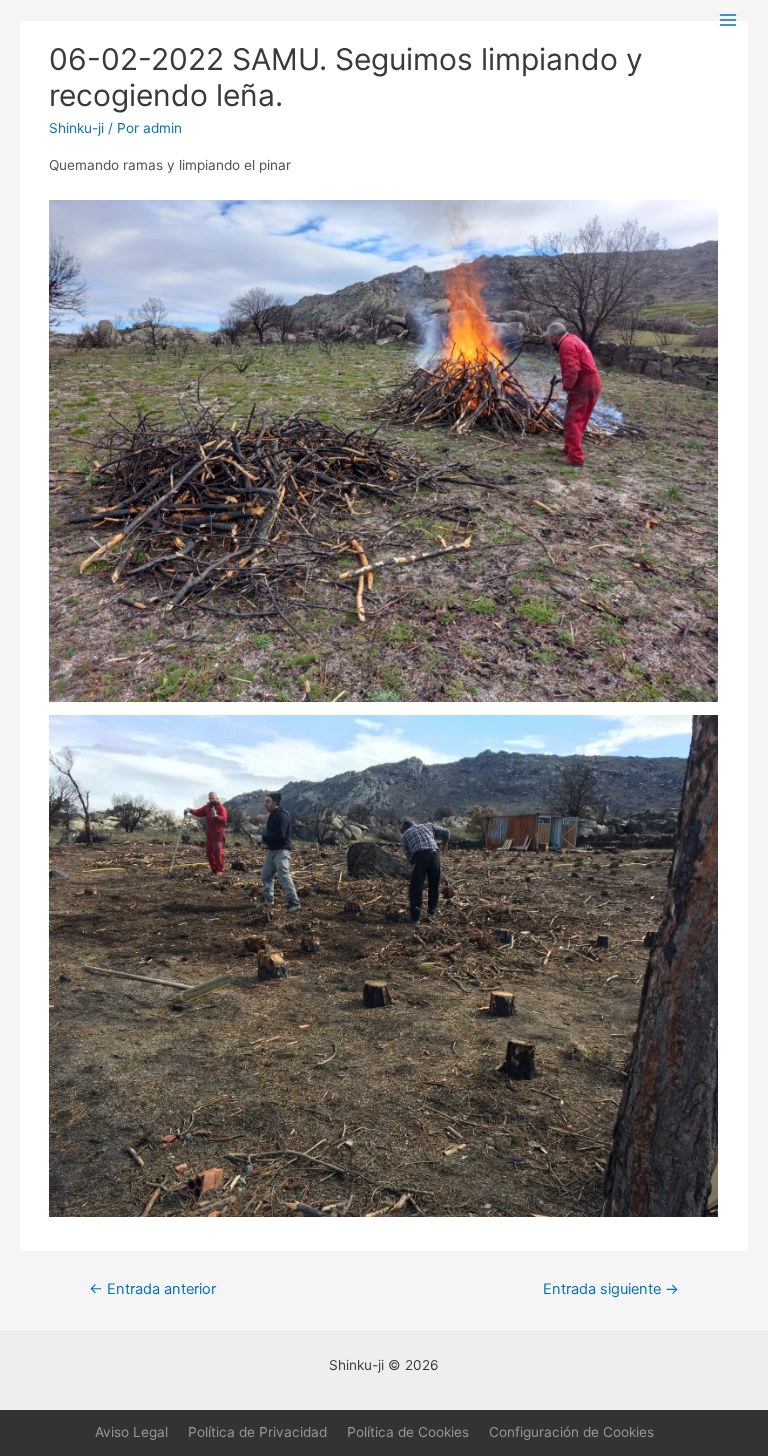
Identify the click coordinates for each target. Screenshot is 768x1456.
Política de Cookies (408, 1432)
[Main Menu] (728, 20)
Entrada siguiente (611, 1289)
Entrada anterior (152, 1289)
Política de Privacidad (257, 1432)
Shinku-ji (76, 128)
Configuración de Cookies (571, 1432)
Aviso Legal (131, 1432)
